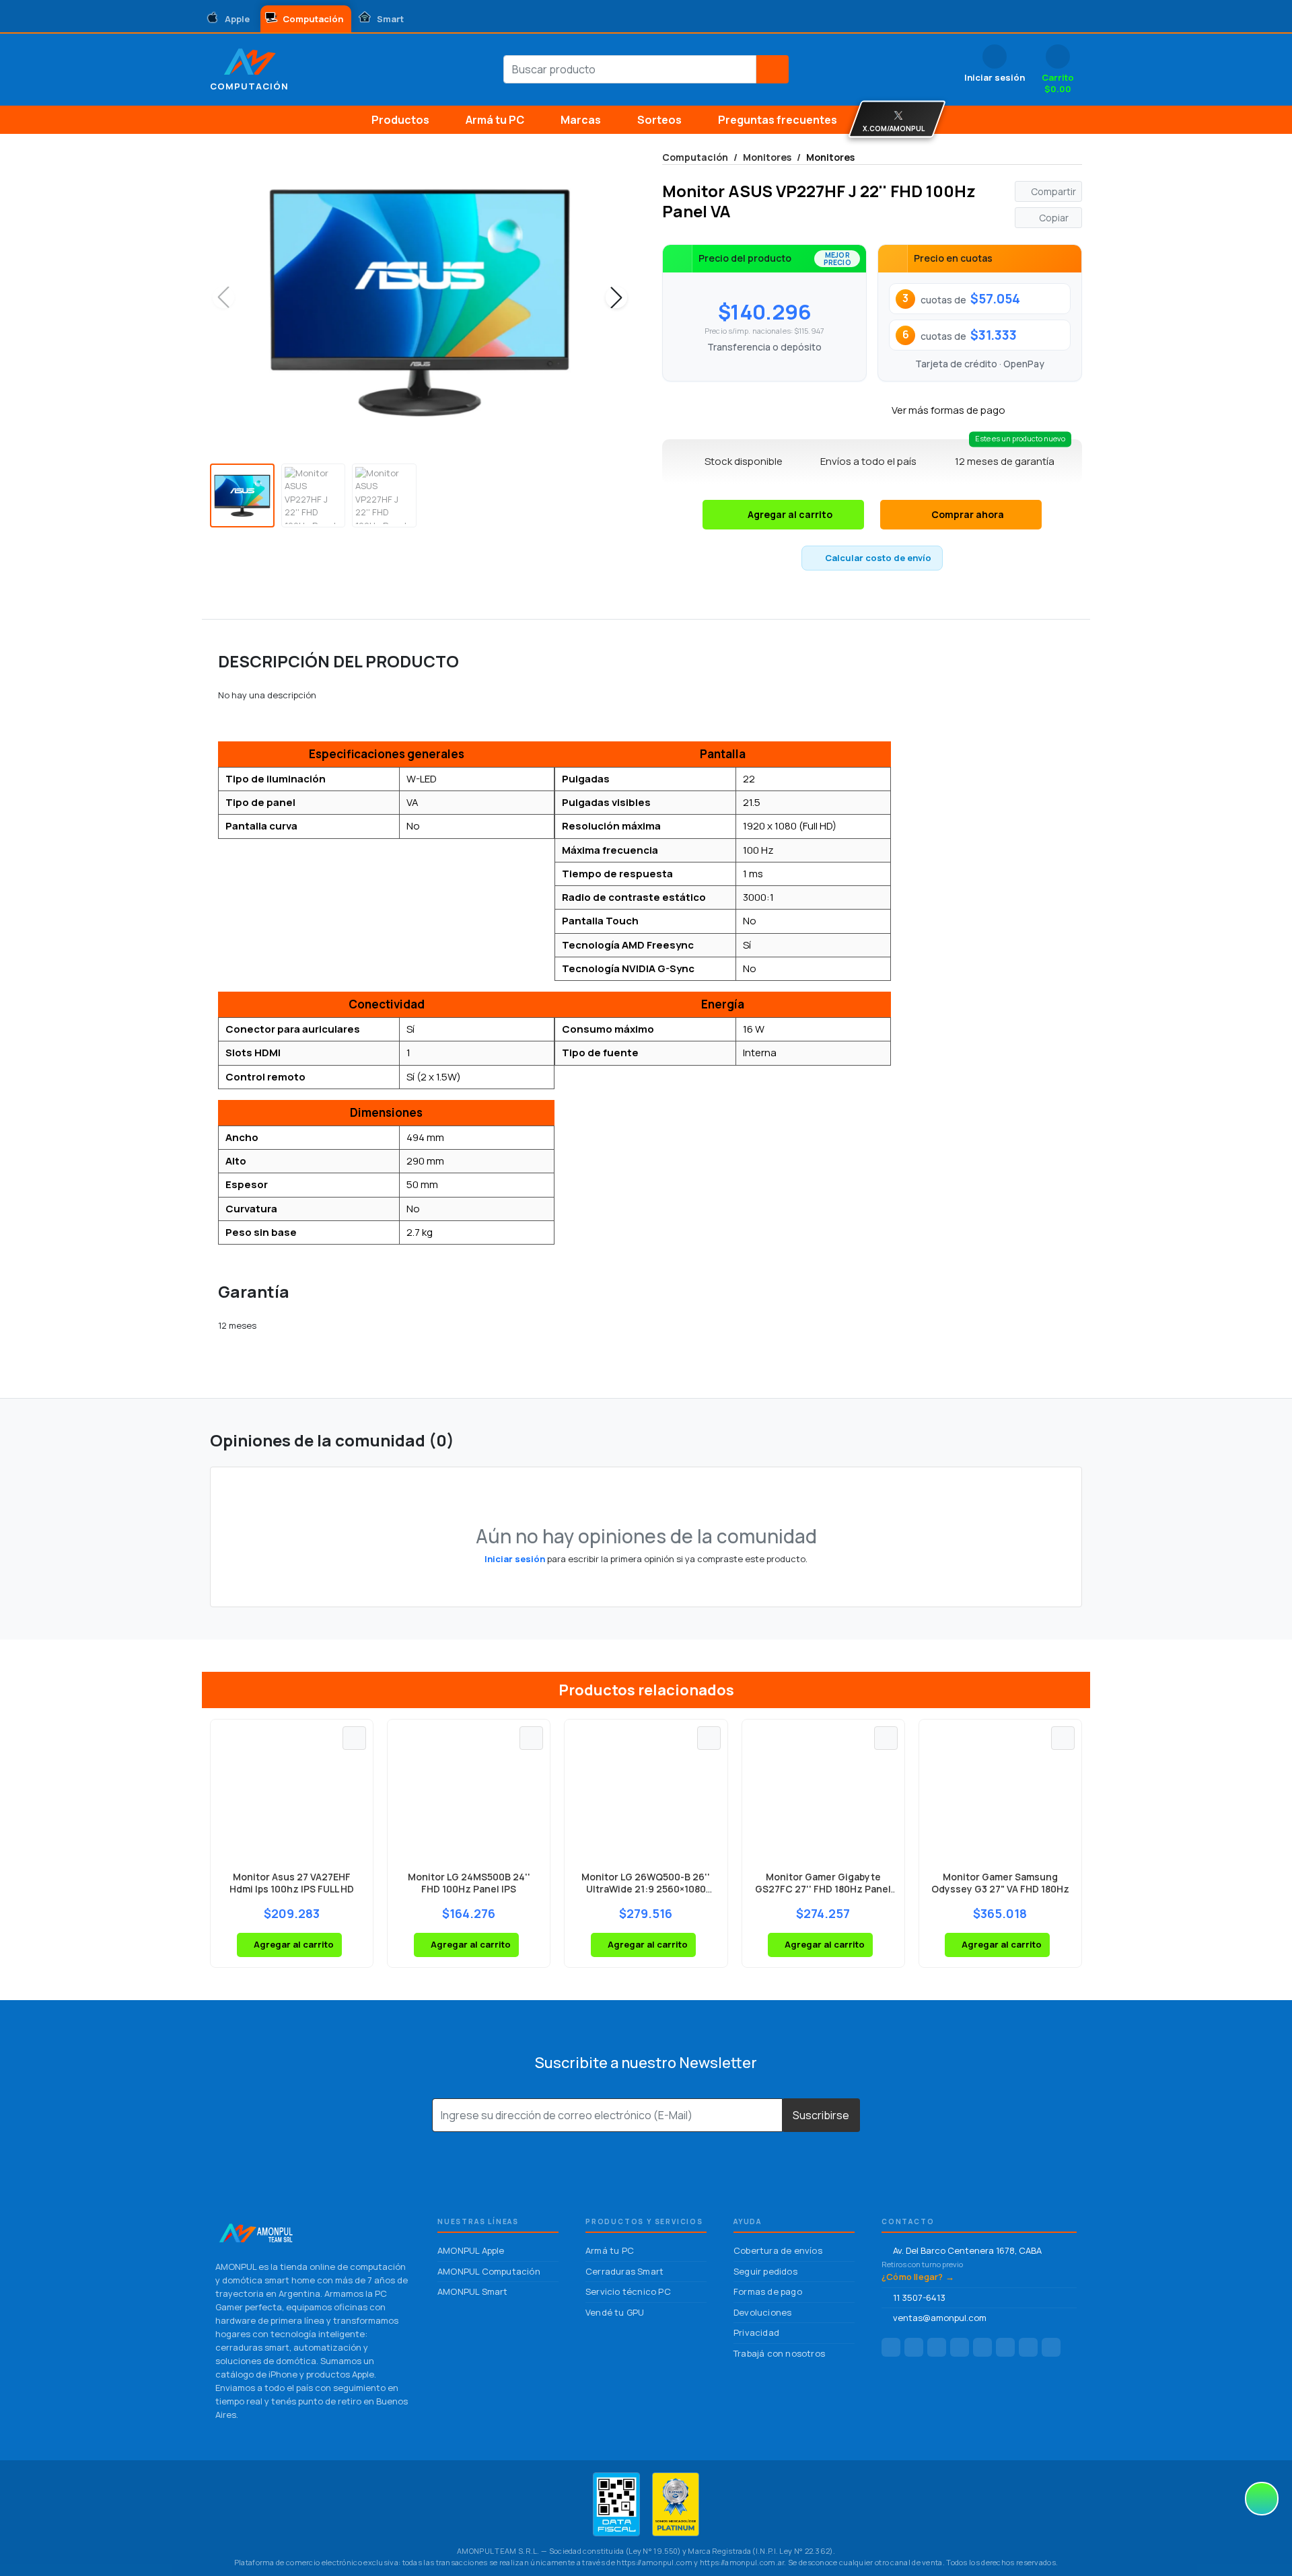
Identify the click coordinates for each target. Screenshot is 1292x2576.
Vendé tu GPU (615, 2312)
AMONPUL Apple (471, 2250)
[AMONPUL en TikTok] (982, 2347)
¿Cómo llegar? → (918, 2277)
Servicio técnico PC (628, 2291)
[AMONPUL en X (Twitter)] (1028, 2347)
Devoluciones (762, 2312)
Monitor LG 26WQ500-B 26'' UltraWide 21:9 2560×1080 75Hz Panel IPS (646, 1889)
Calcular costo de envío (878, 558)
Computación (695, 157)
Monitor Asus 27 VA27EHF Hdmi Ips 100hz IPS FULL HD (292, 1883)
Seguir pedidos (765, 2271)
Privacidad (756, 2332)
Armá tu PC (495, 120)
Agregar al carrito (790, 514)
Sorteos (659, 120)
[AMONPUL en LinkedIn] (937, 2347)
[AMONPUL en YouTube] (1051, 2347)
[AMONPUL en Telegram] (960, 2347)
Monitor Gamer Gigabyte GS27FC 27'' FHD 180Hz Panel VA (823, 1889)
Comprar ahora (968, 514)
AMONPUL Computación (489, 2271)
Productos (400, 120)
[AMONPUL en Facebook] (891, 2347)
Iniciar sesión (515, 1559)
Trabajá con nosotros (779, 2353)
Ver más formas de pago (948, 410)
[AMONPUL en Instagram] (914, 2347)
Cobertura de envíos (778, 2250)
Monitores (767, 157)
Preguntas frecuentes (778, 120)
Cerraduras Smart (624, 2271)
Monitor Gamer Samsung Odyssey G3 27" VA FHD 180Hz (1000, 1883)
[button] (616, 297)
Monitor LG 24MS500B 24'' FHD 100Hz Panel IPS (469, 1883)
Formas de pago (768, 2291)
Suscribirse (821, 2115)
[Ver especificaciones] (354, 1738)
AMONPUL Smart (473, 2291)
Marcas (581, 120)
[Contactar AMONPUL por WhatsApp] (1005, 2347)
